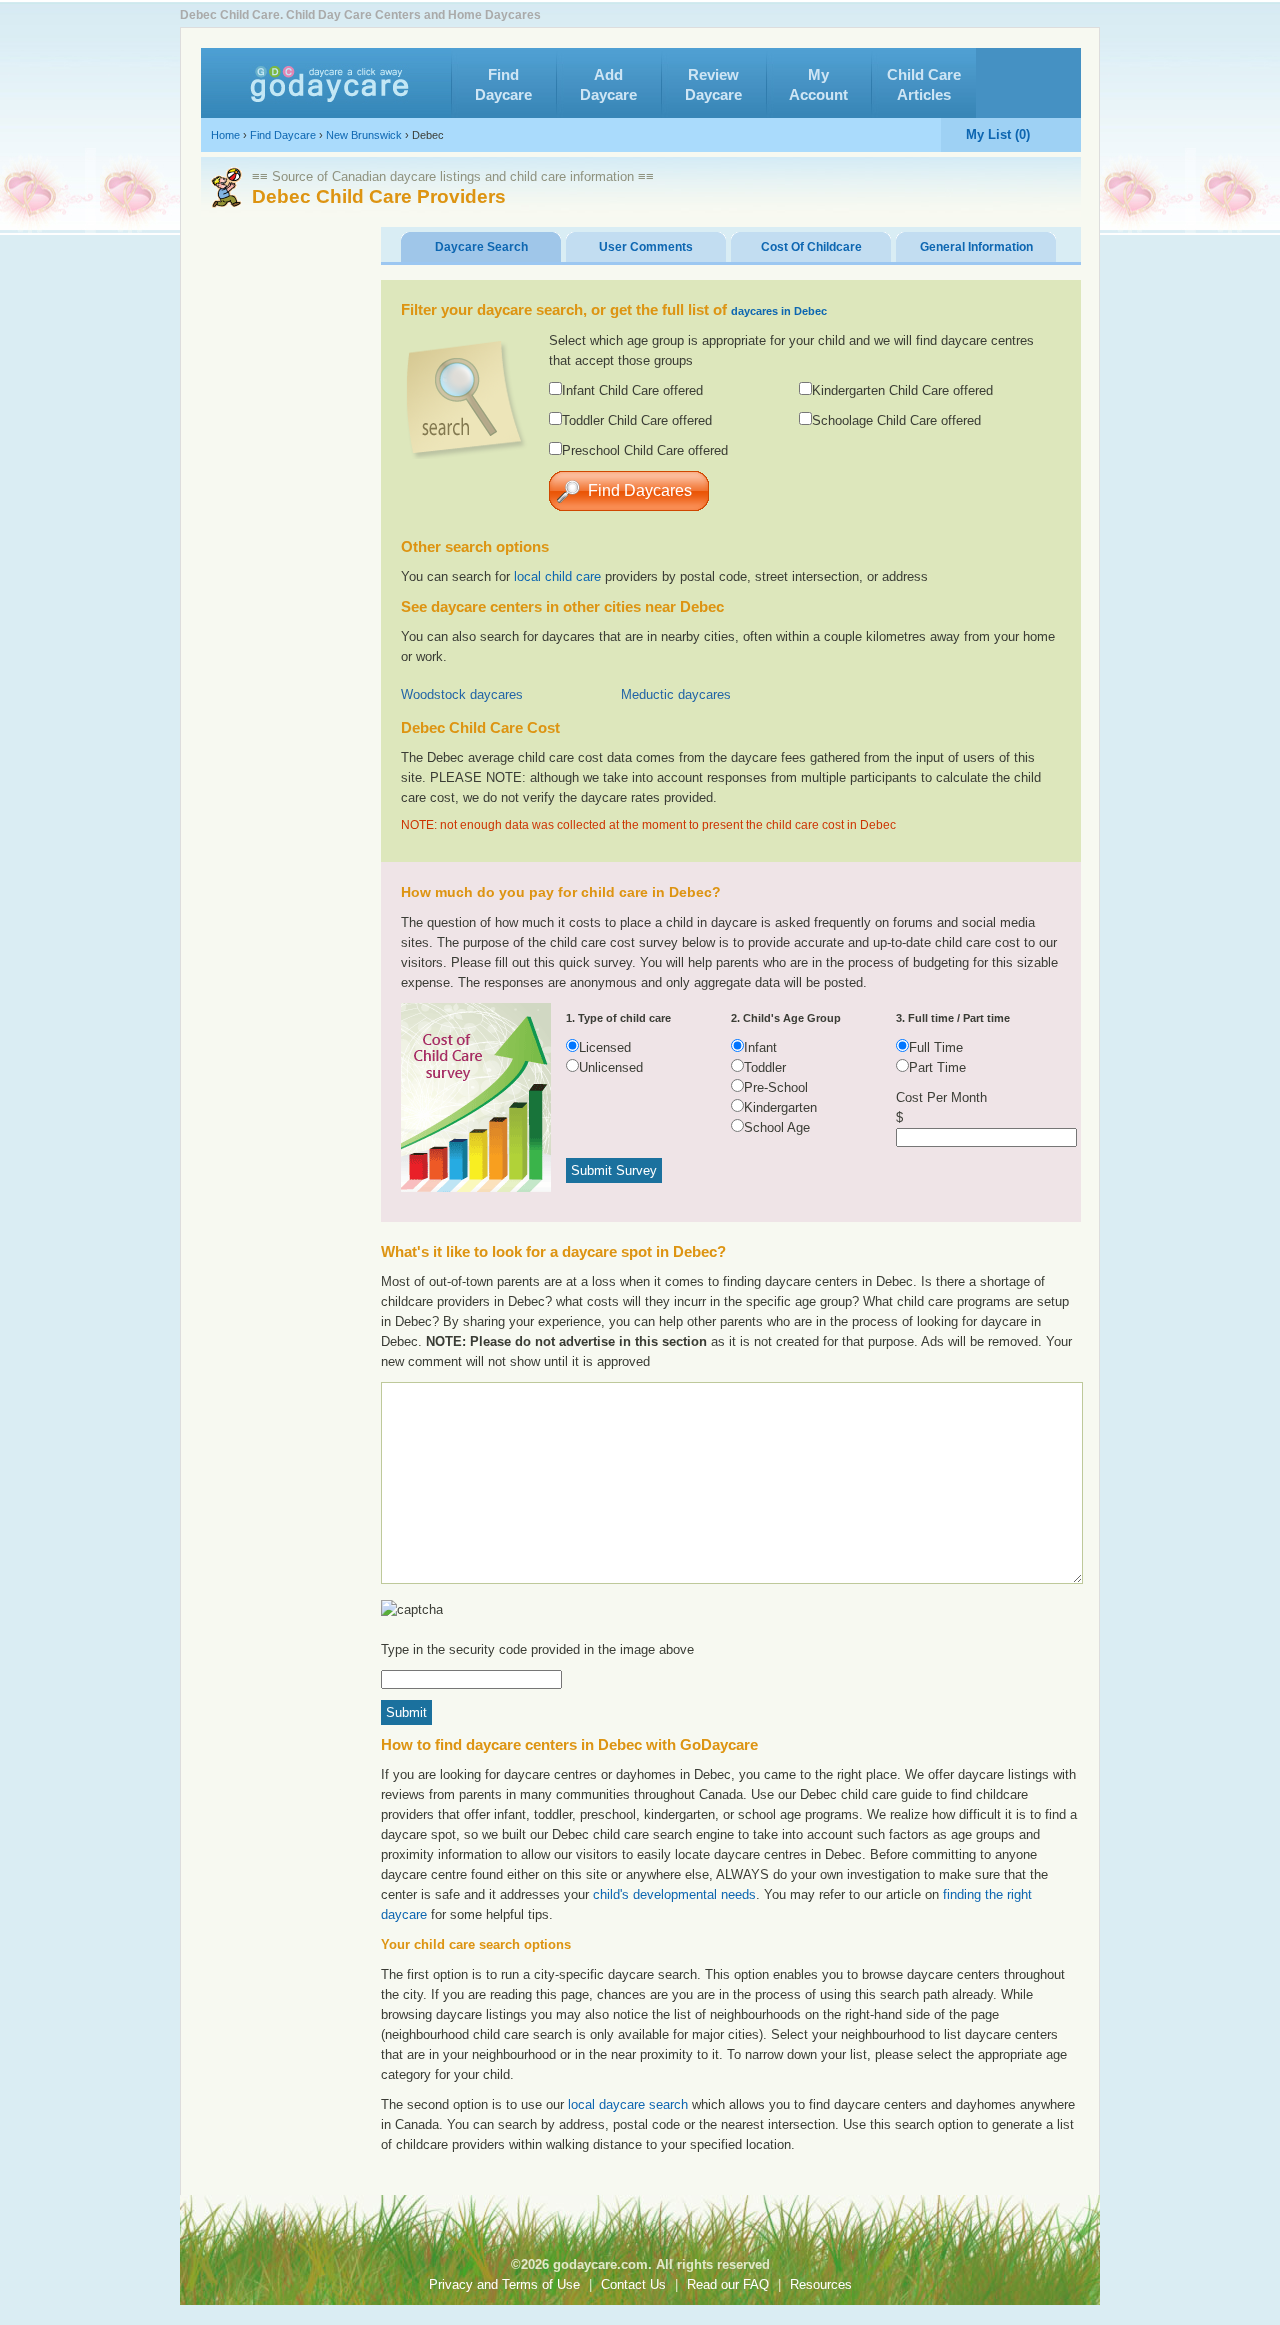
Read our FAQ (728, 2284)
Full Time (936, 1047)
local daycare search (628, 2104)
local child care (557, 576)
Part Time (937, 1067)
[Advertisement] (916, 501)
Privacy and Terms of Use (504, 2284)
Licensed (605, 1047)
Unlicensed (611, 1067)
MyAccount (818, 84)
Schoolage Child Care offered (896, 420)
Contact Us (633, 2284)
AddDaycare (608, 84)
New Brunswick (364, 135)
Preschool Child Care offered (645, 450)
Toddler (765, 1067)
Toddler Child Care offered (637, 420)
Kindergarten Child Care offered (902, 390)
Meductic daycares (676, 694)
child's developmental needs (674, 1894)
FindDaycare (503, 84)
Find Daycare (283, 135)
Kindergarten (780, 1107)
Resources (821, 2284)
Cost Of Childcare (811, 247)
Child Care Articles (924, 84)
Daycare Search (481, 247)
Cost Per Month (941, 1097)
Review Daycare (713, 84)
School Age (777, 1127)
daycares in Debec (779, 311)
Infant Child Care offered (632, 390)
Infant (760, 1047)
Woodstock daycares (462, 694)
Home (225, 135)
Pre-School (776, 1087)
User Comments (646, 247)
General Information (976, 247)
